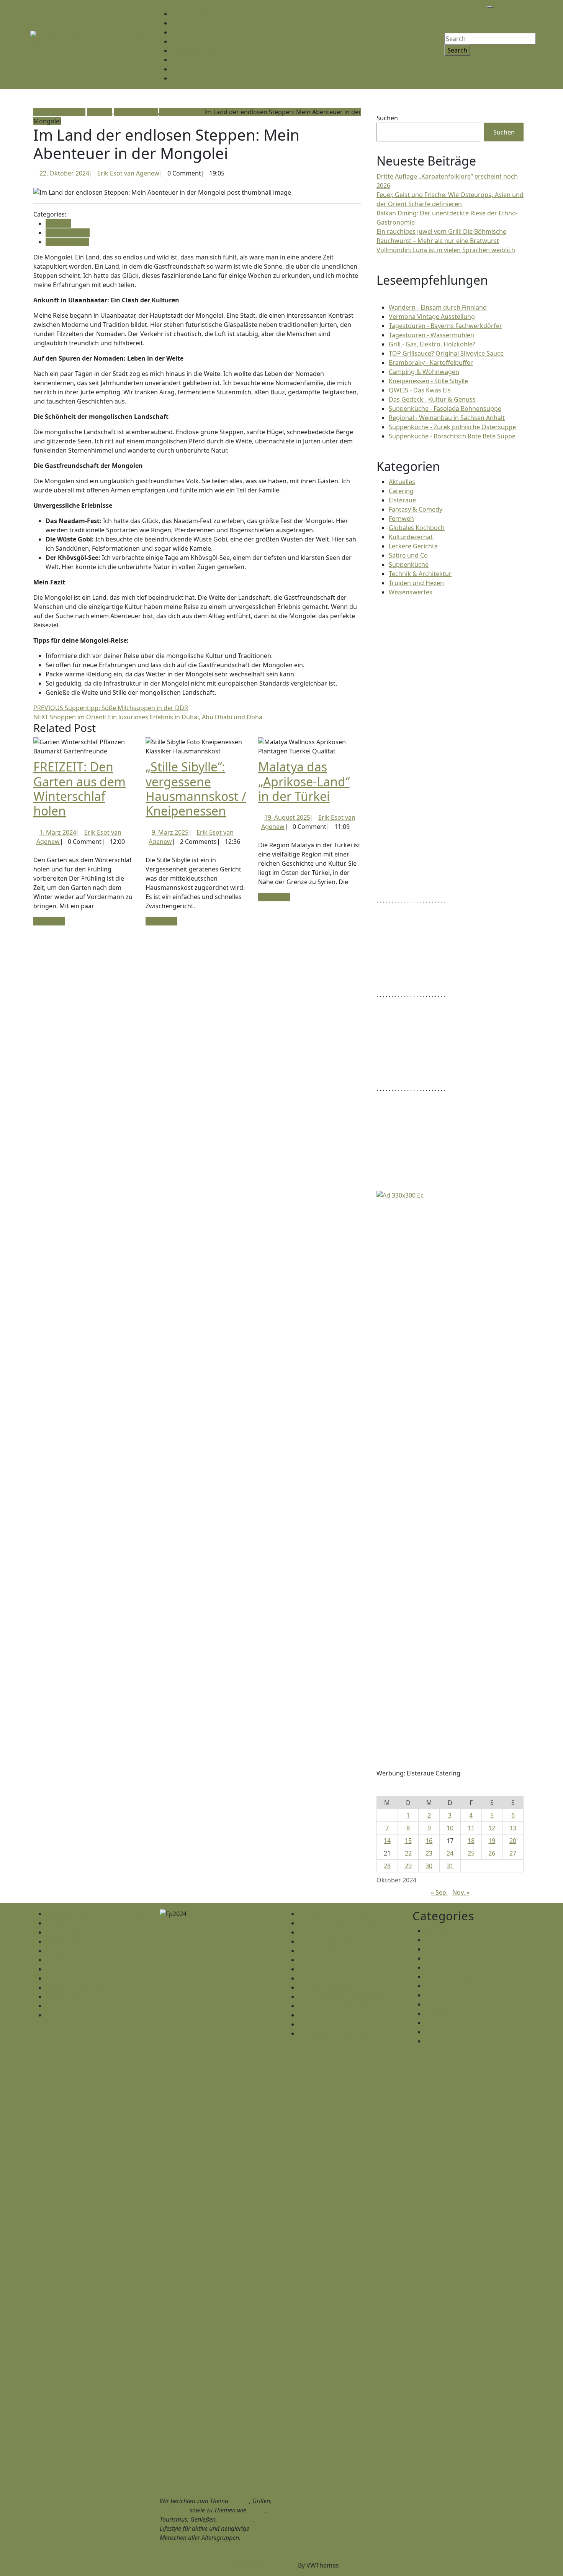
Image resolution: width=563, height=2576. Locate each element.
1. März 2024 (58, 832)
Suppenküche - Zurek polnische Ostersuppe (452, 427)
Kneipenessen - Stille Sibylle (428, 381)
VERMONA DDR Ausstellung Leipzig (97, 1914)
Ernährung (174, 2510)
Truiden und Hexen (416, 583)
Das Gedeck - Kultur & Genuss (432, 399)
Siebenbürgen (192, 69)
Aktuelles (402, 482)
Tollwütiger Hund (323, 1969)
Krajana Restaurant (74, 1997)
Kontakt (184, 78)
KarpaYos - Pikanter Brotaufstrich (347, 1932)
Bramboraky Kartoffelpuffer (339, 1914)
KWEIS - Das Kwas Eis (76, 1978)
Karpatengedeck (70, 1923)
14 (387, 1841)
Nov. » (461, 1892)
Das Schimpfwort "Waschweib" (343, 1923)
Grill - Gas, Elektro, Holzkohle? (432, 344)
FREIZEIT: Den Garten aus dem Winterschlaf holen (79, 789)
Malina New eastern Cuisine (339, 1960)
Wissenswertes (181, 112)
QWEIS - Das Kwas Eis (420, 390)
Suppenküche (409, 564)
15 (408, 1841)
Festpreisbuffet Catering (81, 1969)
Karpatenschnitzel (199, 14)
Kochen (240, 2501)
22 (408, 1853)
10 (450, 1828)
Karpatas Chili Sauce (328, 1941)
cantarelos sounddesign (333, 2033)
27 (513, 1853)
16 (429, 1841)
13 (513, 1828)
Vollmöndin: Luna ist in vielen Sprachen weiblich (446, 250)
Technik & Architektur (420, 574)
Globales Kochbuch (417, 528)
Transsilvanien (194, 51)
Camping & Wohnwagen (424, 372)
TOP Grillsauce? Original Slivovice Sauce (446, 353)
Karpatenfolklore (323, 1951)
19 (492, 1841)
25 (471, 1853)
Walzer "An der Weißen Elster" (89, 1987)
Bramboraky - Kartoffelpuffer (431, 363)
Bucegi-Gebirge (194, 32)
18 (471, 1841)
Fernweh (100, 112)
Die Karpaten (191, 23)
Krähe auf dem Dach (328, 1978)
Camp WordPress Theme (260, 2565)
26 (492, 1853)
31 (450, 1866)
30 (429, 1866)
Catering (401, 491)
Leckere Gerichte (413, 546)
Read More (49, 921)
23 (429, 1853)
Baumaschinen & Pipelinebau (341, 2006)
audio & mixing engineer (334, 2024)
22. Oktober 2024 (64, 173)
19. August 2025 (287, 817)
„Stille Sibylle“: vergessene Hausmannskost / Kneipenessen (196, 789)
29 (408, 1866)
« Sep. (439, 1892)
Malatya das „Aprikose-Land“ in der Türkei (304, 781)
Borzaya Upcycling (325, 1987)
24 (450, 1853)
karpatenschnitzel (56, 54)
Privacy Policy (65, 2015)
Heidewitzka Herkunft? (331, 2015)
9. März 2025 (170, 832)
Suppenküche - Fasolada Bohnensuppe (445, 409)
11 (471, 1828)
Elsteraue (402, 500)
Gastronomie (236, 2519)
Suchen (387, 118)
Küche (181, 60)
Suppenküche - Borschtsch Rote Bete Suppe (452, 436)
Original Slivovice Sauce (80, 1932)
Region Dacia (191, 41)
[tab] (490, 7)
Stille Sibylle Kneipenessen (83, 1960)
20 (513, 1841)
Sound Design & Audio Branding (345, 1997)
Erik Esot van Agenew (128, 173)
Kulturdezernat (136, 112)
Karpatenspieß (67, 1941)
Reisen (256, 2510)
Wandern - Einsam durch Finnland (438, 307)
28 (387, 1866)
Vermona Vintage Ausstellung (432, 317)
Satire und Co (408, 555)
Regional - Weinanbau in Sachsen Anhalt (447, 418)
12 (492, 1828)
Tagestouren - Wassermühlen (431, 335)
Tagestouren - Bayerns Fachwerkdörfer (445, 326)
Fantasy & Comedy (416, 509)
